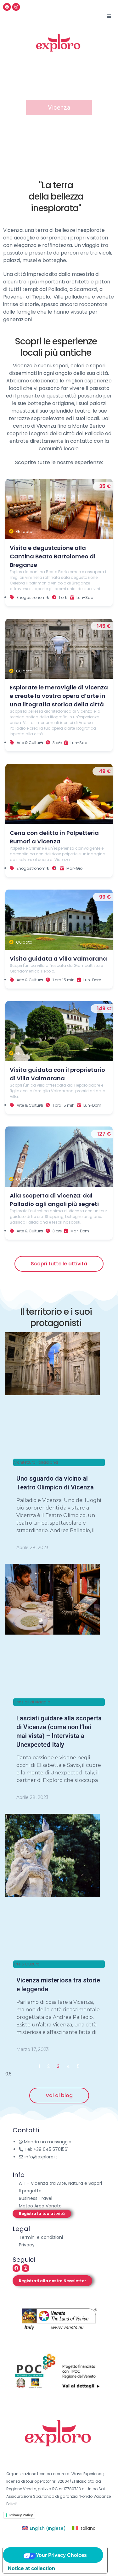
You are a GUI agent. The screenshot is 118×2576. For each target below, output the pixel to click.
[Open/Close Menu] (109, 16)
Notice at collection (31, 2568)
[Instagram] (16, 7)
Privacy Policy (21, 2515)
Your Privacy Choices (61, 2555)
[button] (42, 2214)
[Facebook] (7, 7)
